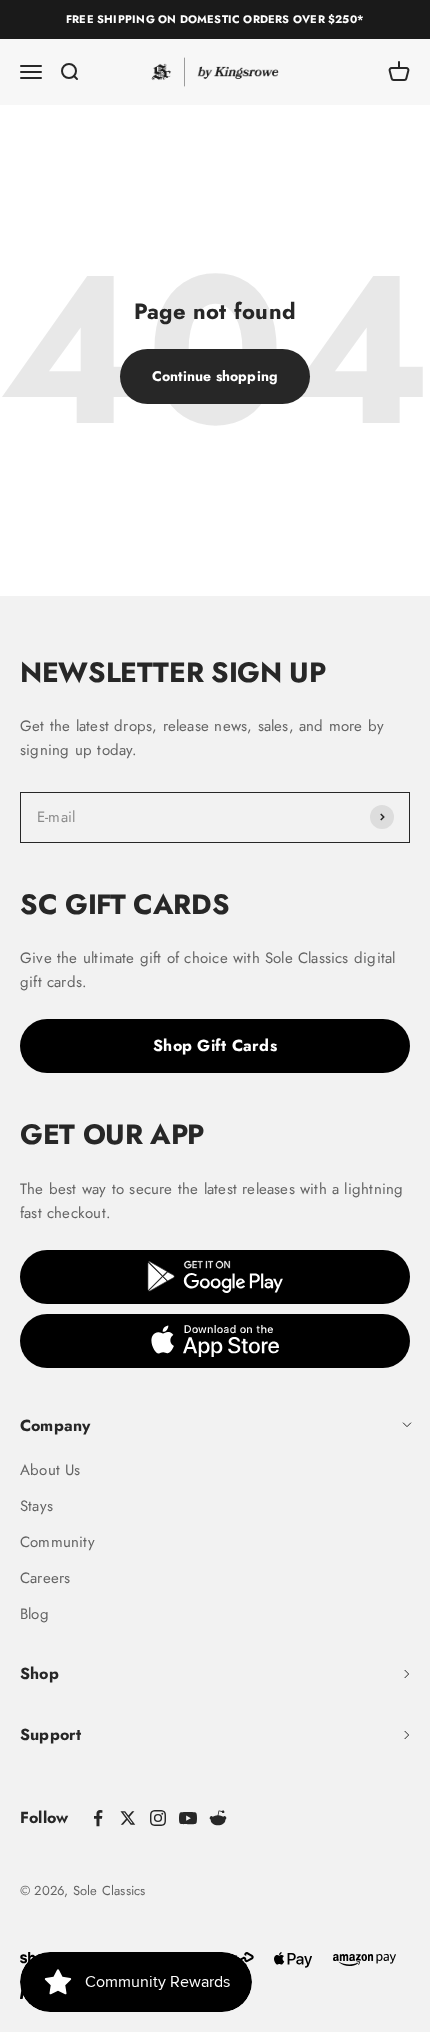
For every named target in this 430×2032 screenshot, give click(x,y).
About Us (50, 1470)
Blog (34, 1614)
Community (57, 1542)
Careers (45, 1578)
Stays (36, 1506)
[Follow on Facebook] (98, 1818)
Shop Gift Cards (215, 1045)
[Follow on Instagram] (158, 1818)
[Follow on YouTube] (188, 1818)
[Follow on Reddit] (218, 1818)
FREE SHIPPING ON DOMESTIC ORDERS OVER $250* (215, 19)
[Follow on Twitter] (128, 1818)
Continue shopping (215, 376)
